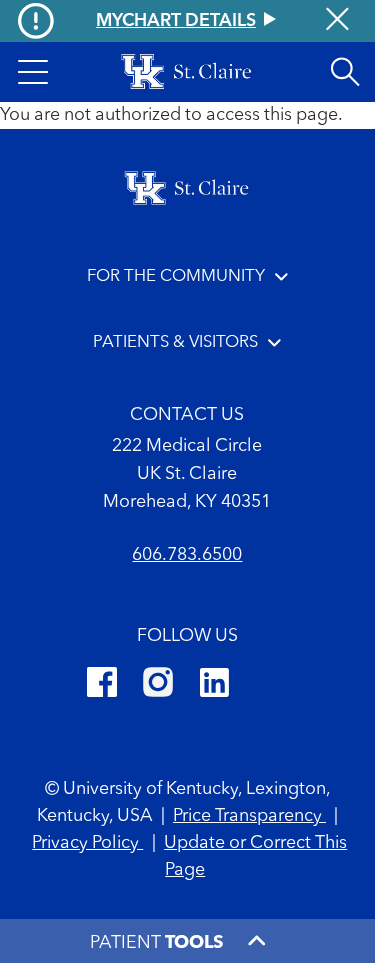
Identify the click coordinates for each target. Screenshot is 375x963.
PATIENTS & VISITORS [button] (175, 342)
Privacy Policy (87, 843)
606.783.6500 (187, 555)
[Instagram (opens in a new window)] (158, 685)
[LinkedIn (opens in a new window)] (214, 685)
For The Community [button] (176, 276)
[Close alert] (337, 21)
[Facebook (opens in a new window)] (102, 685)
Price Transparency (249, 816)
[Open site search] (345, 72)
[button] (33, 72)
